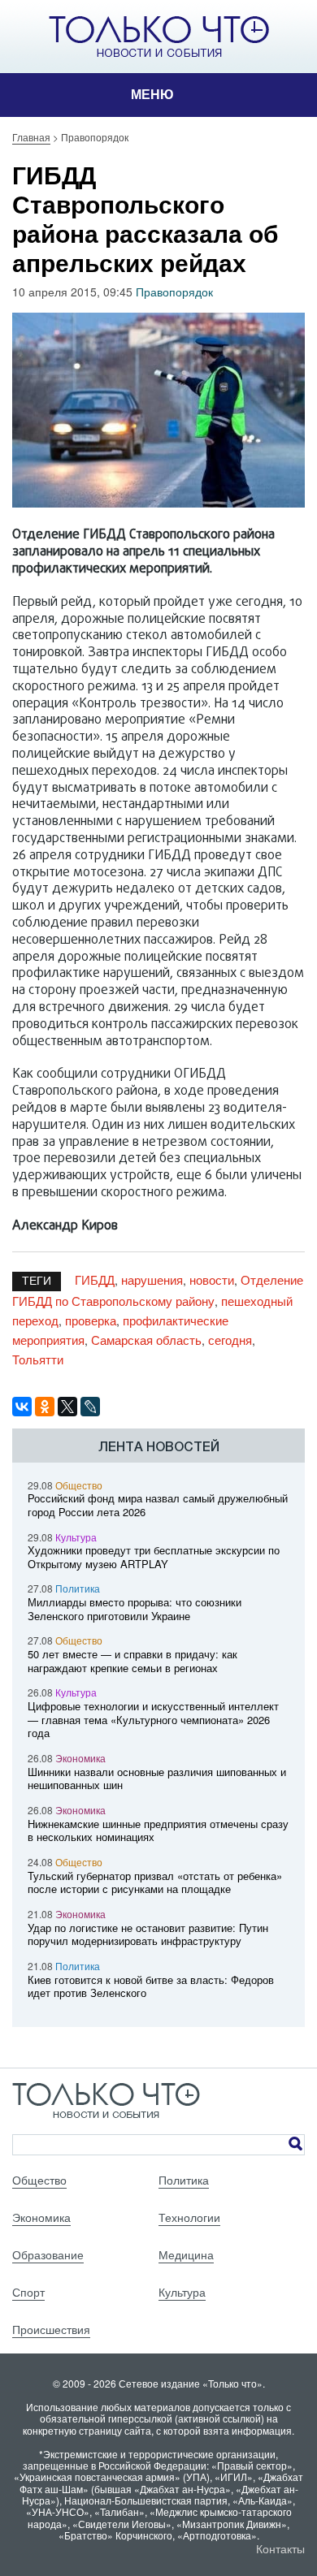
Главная (31, 137)
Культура (76, 1537)
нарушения (152, 1279)
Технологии (189, 2217)
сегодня (230, 1340)
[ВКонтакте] (22, 1407)
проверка (91, 1320)
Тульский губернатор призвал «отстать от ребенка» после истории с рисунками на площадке (155, 1882)
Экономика (80, 1758)
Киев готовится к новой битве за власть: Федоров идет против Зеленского (151, 1986)
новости (212, 1279)
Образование (48, 2254)
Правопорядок (174, 292)
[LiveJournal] (90, 1407)
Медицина (186, 2254)
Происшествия (51, 2329)
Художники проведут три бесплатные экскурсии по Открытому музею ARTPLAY (154, 1557)
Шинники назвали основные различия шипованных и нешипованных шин (157, 1779)
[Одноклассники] (45, 1407)
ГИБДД (95, 1279)
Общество (79, 1485)
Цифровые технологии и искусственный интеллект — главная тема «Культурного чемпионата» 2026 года (153, 1720)
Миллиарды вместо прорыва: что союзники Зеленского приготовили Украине (135, 1609)
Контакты (280, 2548)
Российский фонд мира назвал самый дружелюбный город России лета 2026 (158, 1505)
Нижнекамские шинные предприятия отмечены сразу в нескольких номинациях (158, 1830)
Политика (78, 1588)
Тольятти (38, 1359)
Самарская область (146, 1340)
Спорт (28, 2292)
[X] (67, 1407)
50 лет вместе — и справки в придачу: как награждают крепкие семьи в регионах (132, 1661)
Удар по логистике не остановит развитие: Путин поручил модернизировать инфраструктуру (148, 1934)
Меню (152, 95)
